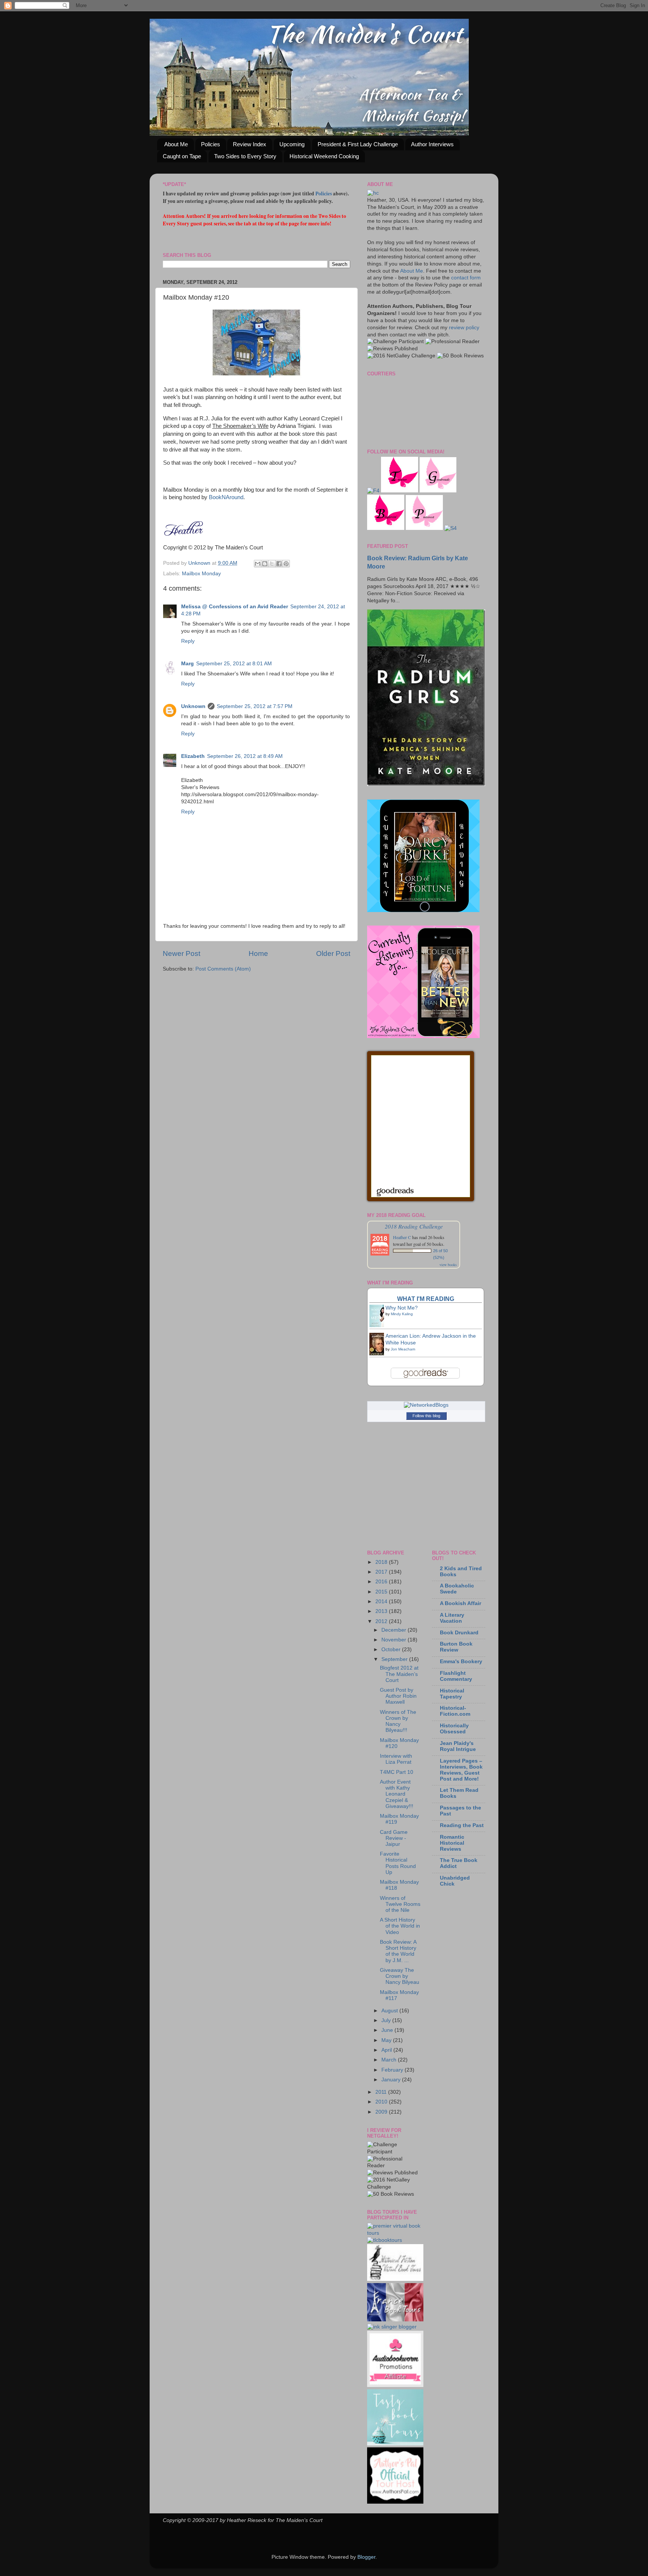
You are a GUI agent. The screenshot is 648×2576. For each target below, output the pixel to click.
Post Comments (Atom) (223, 969)
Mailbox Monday (201, 574)
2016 (382, 1582)
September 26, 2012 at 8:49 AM (245, 756)
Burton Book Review (456, 1647)
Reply (188, 641)
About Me (176, 144)
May (387, 2040)
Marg (187, 664)
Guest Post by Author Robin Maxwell (398, 1696)
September (395, 1659)
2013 (382, 1611)
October (392, 1650)
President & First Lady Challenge (358, 144)
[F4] (373, 491)
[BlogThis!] (265, 564)
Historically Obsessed (454, 1729)
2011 (382, 2092)
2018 (382, 1562)
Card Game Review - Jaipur (394, 1838)
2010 (382, 2102)
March (390, 2060)
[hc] (373, 193)
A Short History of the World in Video (400, 1926)
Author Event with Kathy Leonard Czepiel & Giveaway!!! (397, 1794)
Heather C (402, 1237)
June (388, 2030)
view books (448, 1265)
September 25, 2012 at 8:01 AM (234, 664)
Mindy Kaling (402, 1314)
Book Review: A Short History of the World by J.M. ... (398, 1951)
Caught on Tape (182, 156)
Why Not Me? (402, 1308)
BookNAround (226, 497)
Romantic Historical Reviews (452, 1843)
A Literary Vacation (452, 1618)
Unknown (200, 563)
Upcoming (292, 144)
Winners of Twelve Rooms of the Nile (400, 1904)
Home (258, 953)
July (387, 2020)
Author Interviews (432, 144)
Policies (211, 144)
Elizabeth (193, 756)
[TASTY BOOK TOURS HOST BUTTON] (395, 2444)
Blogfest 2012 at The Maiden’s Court (399, 1674)
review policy (464, 328)
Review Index (250, 144)
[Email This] (258, 564)
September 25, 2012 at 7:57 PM (255, 706)
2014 (382, 1602)
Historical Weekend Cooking (324, 156)
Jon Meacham (403, 1349)
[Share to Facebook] (279, 564)
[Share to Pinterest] (286, 564)
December (394, 1630)
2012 (382, 1621)
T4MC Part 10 (397, 1772)
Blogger (366, 2557)
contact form (466, 278)
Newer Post (181, 953)
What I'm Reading (426, 1299)
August (390, 2011)
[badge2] (395, 2385)
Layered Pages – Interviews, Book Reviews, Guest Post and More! (461, 1770)
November (394, 1640)
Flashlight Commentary (456, 1676)
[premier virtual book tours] (394, 2233)
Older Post (333, 953)
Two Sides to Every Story (245, 156)
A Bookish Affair (460, 1603)
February (393, 2070)
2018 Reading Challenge (414, 1226)
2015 (382, 1592)
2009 (382, 2112)
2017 (382, 1572)
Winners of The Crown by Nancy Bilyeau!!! (398, 1721)
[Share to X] (272, 564)
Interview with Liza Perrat (396, 1759)
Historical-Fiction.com (455, 1711)
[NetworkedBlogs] (426, 1405)
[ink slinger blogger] (392, 2327)
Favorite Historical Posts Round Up (398, 1863)
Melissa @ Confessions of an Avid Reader (235, 607)
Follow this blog (426, 1416)
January (392, 2080)
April (387, 2050)
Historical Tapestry (452, 1694)
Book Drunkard (459, 1633)
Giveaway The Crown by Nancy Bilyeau (400, 1976)
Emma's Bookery (461, 1662)
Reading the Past (462, 1825)
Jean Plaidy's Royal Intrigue (458, 1746)
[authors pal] (395, 2502)
